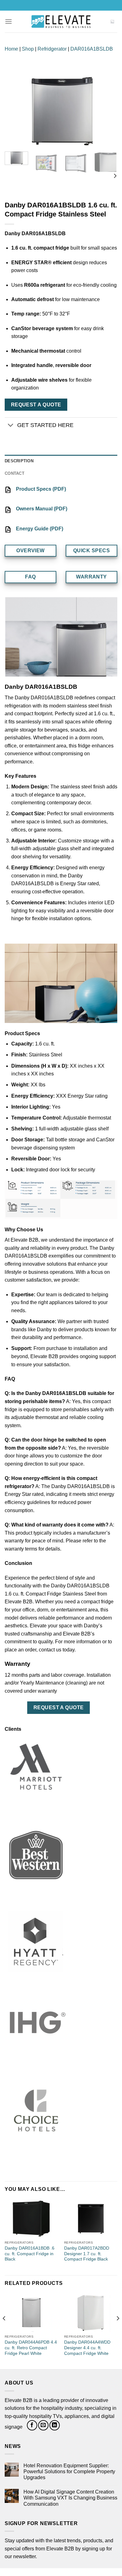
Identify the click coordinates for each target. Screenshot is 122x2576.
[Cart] (112, 22)
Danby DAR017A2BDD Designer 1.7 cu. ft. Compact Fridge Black (87, 2254)
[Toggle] (11, 426)
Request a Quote (36, 405)
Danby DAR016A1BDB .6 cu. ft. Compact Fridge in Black (30, 2254)
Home (11, 49)
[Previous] (15, 112)
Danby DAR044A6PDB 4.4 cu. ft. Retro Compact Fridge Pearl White (31, 2348)
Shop (28, 49)
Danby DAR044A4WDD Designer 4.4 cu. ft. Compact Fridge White (87, 2348)
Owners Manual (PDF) (42, 509)
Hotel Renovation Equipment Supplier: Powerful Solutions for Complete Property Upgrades (69, 2472)
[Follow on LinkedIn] (55, 2425)
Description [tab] (19, 461)
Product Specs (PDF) (41, 489)
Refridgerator (52, 49)
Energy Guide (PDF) (40, 529)
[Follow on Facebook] (32, 2425)
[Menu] (8, 21)
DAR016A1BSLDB (92, 49)
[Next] (107, 112)
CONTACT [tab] (15, 473)
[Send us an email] (43, 2425)
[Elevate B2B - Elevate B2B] (61, 22)
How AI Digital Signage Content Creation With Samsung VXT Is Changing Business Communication (70, 2498)
